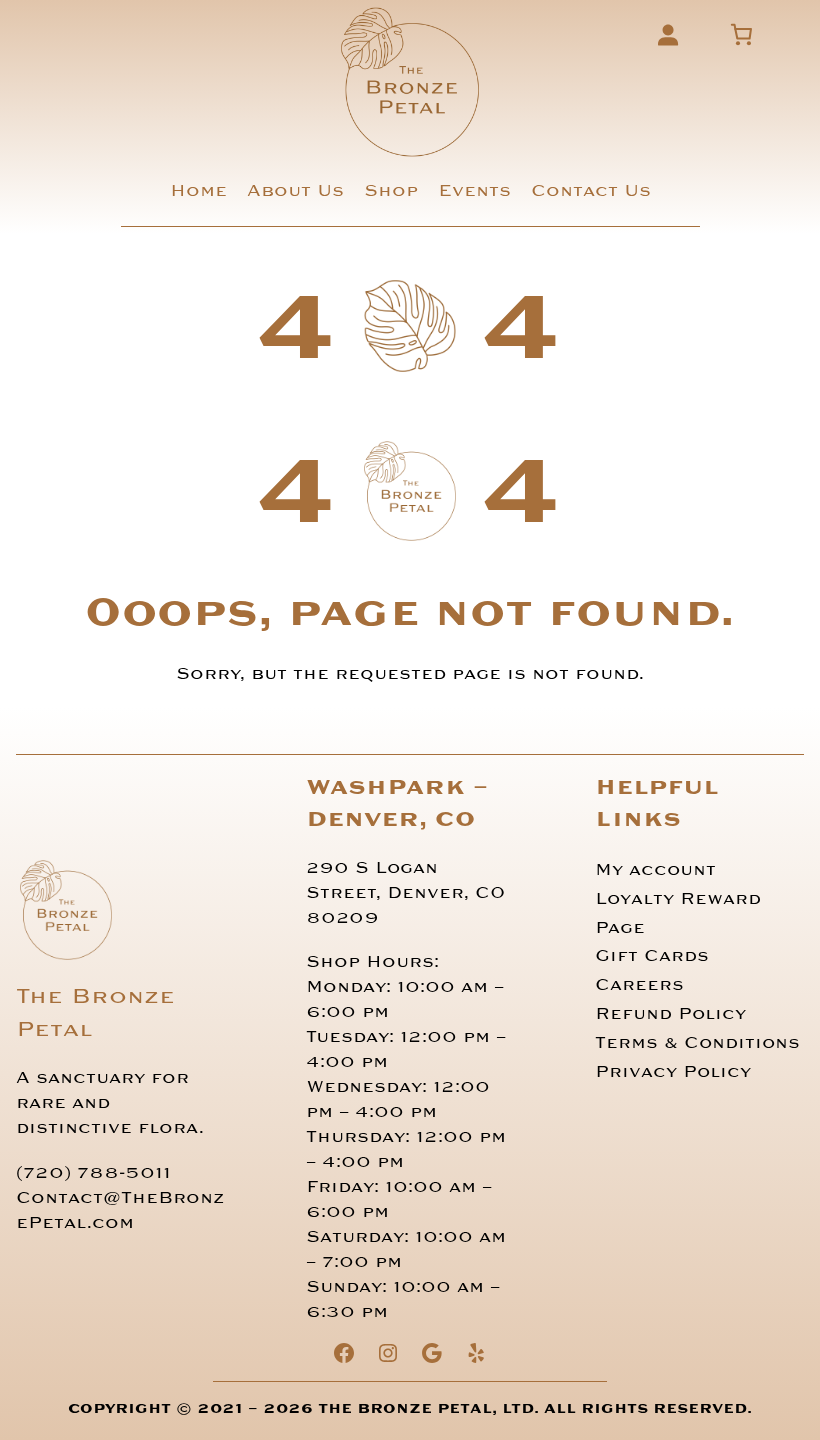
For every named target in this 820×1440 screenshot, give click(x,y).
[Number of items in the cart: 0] (742, 34)
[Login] (667, 34)
